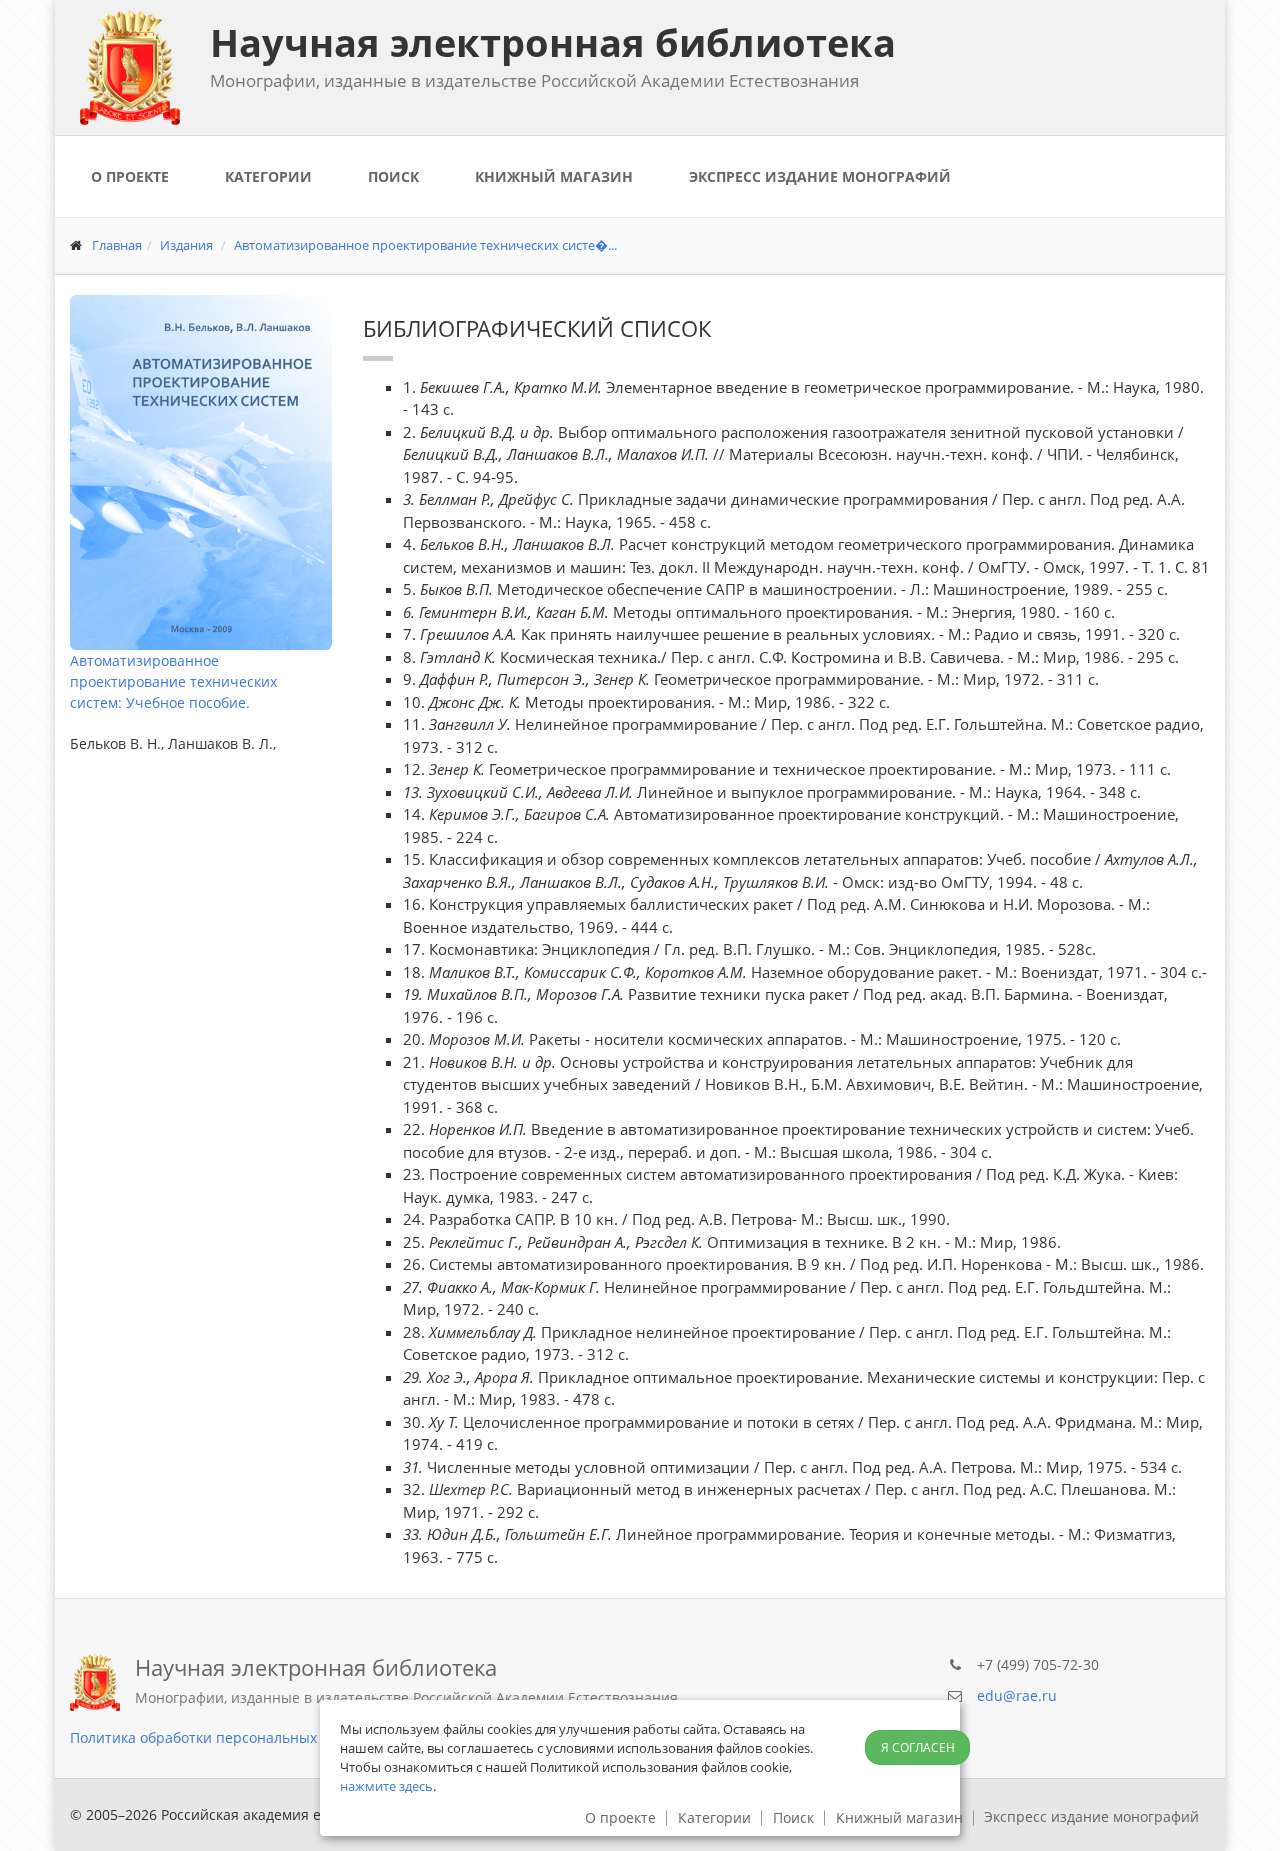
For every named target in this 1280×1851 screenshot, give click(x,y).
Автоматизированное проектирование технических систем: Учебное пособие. (173, 681)
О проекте (130, 176)
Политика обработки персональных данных (221, 1737)
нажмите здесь (386, 1786)
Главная (117, 245)
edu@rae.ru (1017, 1695)
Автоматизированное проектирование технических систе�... (425, 245)
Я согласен (918, 1747)
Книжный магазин (554, 176)
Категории (268, 176)
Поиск (393, 176)
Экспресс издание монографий (820, 176)
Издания (186, 245)
